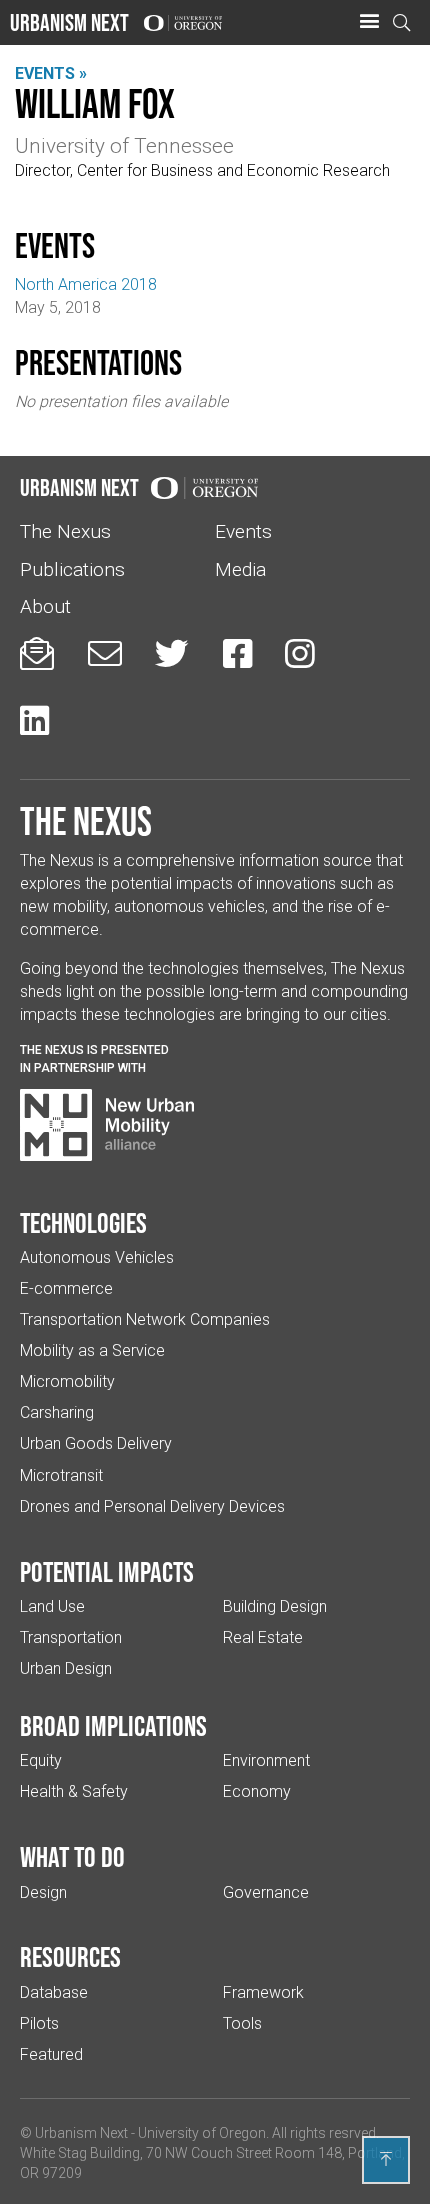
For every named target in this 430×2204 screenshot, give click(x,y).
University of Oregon (202, 2133)
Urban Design (66, 1668)
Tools (242, 2023)
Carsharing (57, 1412)
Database (54, 1992)
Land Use (52, 1606)
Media (240, 569)
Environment (266, 1760)
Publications (72, 569)
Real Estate (263, 1637)
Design (43, 1892)
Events (243, 531)
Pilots (39, 2023)
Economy (257, 1791)
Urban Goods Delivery (96, 1443)
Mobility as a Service (92, 1350)
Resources (70, 1957)
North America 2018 (86, 284)
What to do (72, 1857)
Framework (263, 1992)
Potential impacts (107, 1572)
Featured (51, 2054)
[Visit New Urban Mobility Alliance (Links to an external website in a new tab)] (107, 1125)
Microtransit (61, 1475)
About (45, 606)
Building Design (275, 1606)
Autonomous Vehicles (97, 1257)
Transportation (71, 1637)
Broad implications (113, 1726)
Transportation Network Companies (145, 1319)
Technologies (83, 1223)
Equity (41, 1760)
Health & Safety (74, 1791)
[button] (369, 22)
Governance (266, 1892)
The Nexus (65, 531)
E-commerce (66, 1288)
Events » (51, 73)
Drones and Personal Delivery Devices (152, 1506)
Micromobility (67, 1381)
